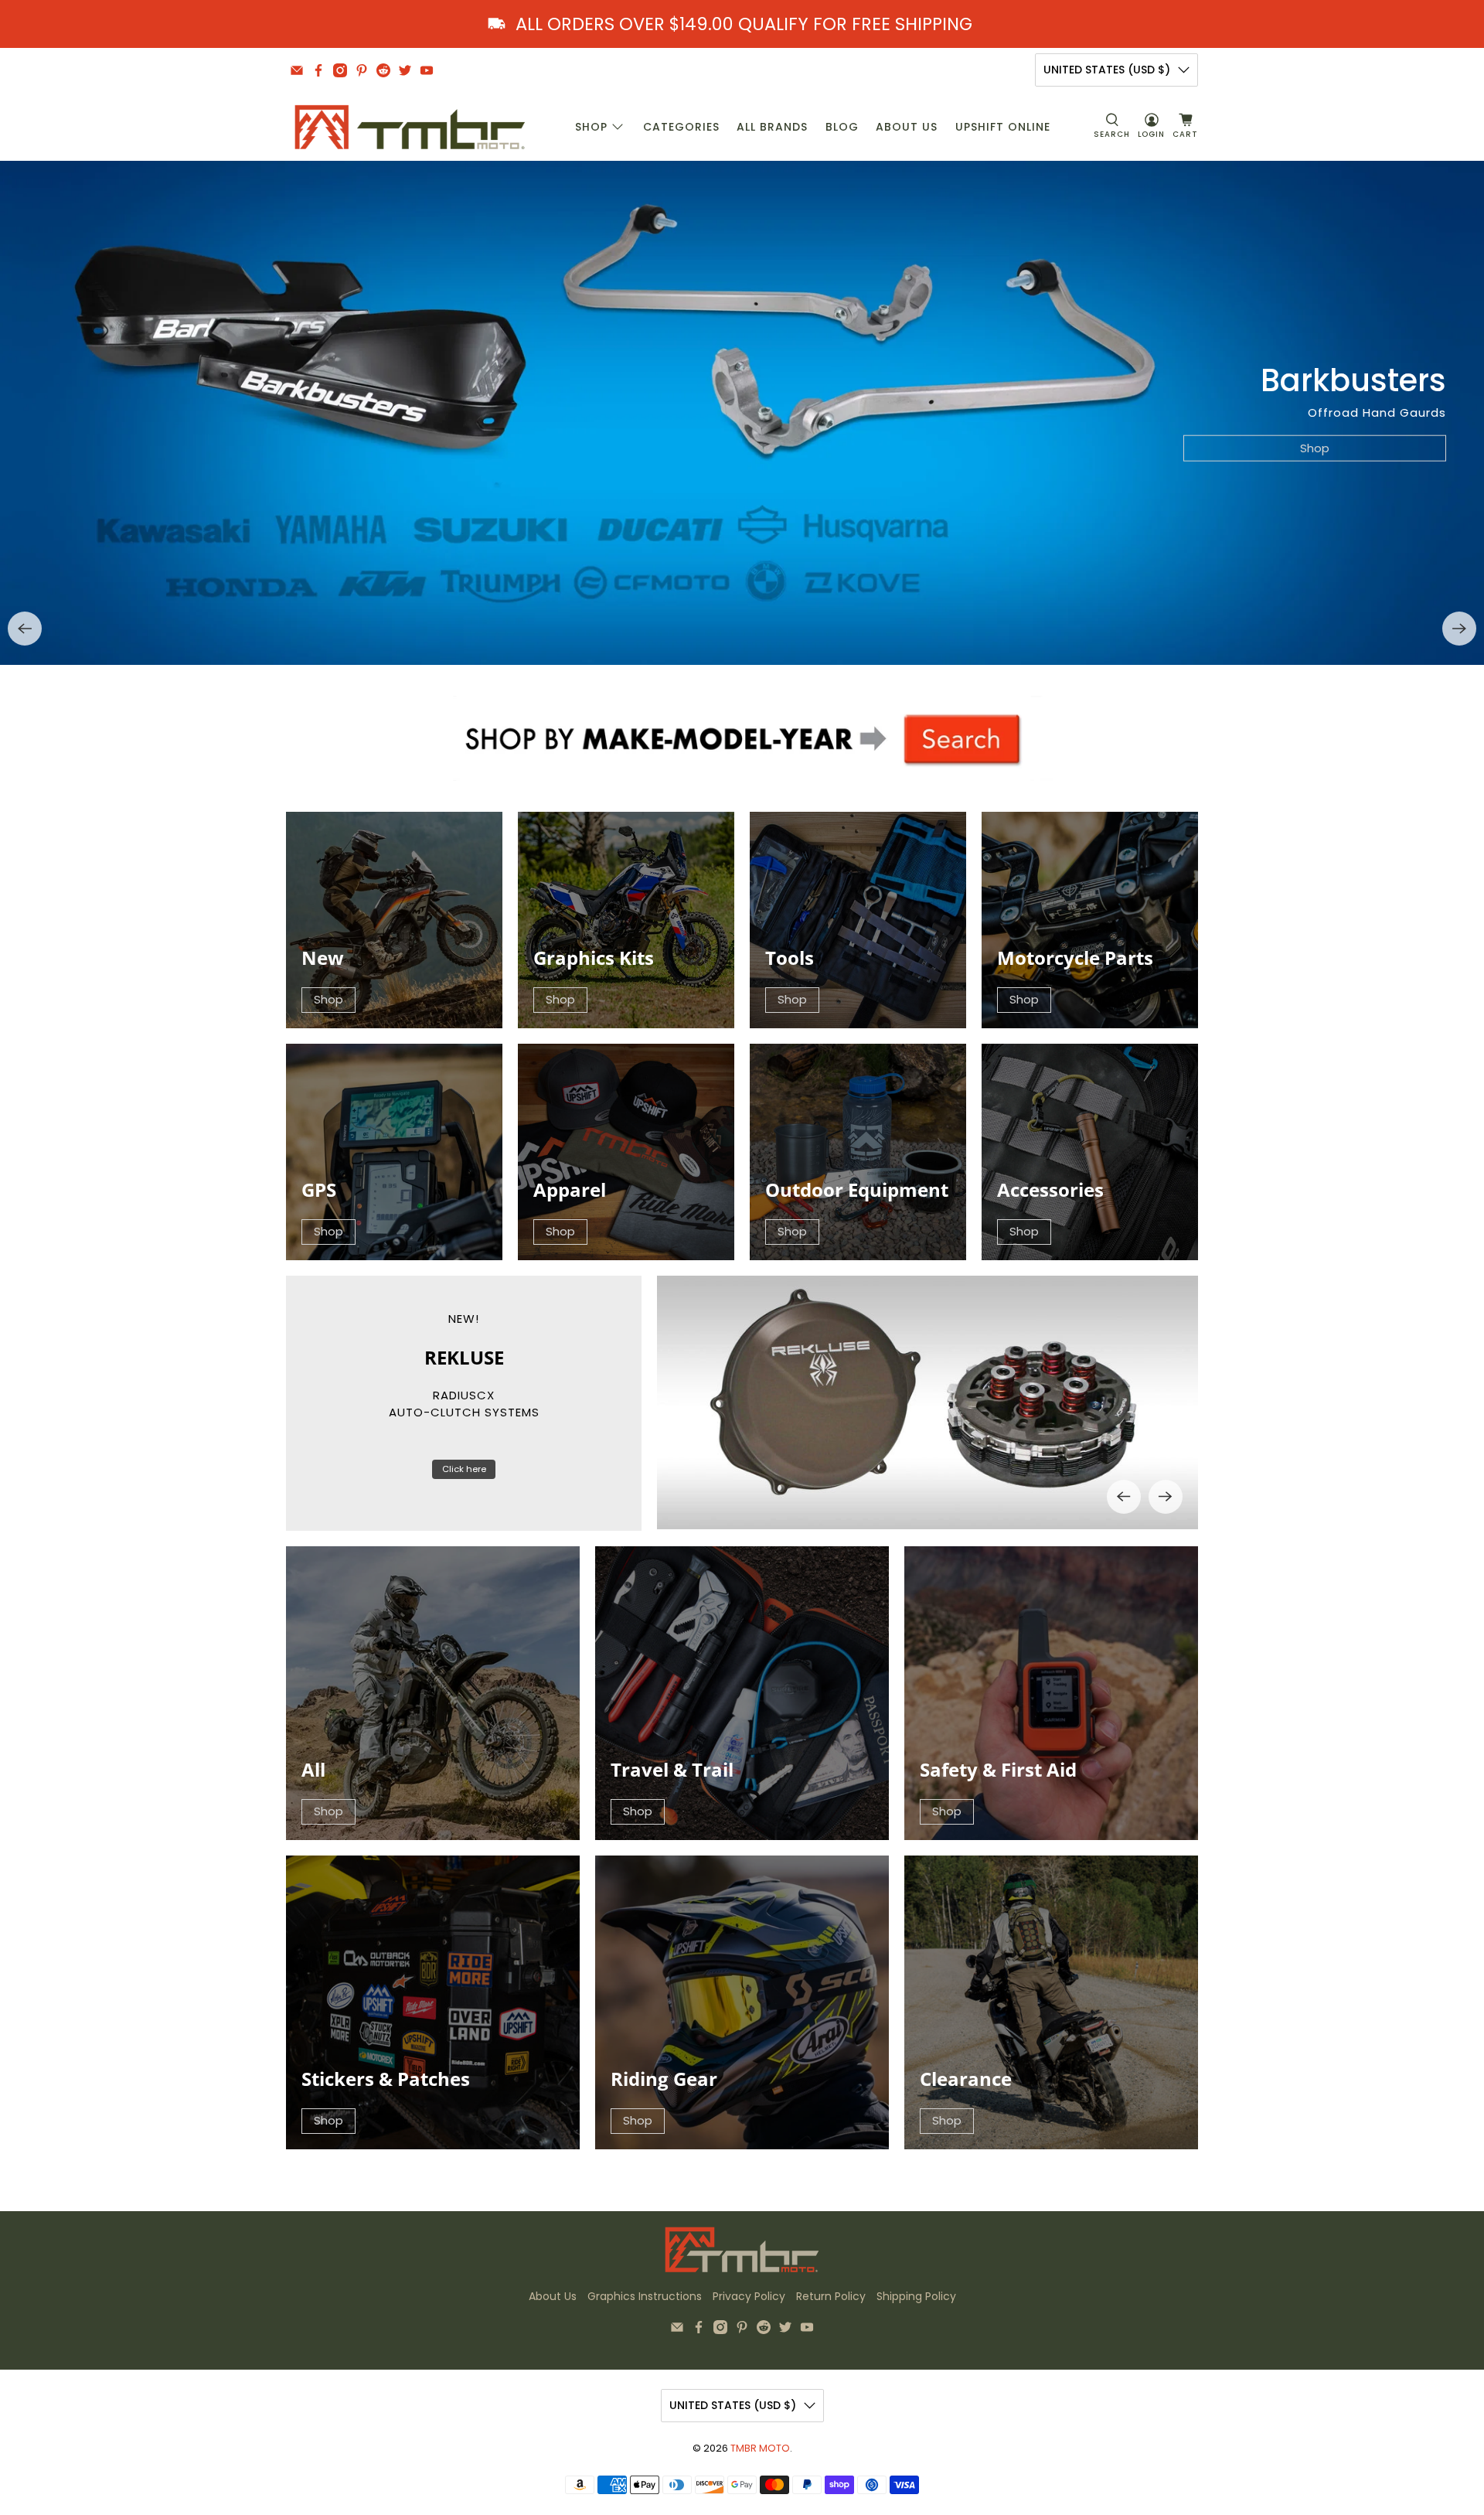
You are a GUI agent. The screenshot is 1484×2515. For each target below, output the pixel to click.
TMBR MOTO (760, 2448)
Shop (591, 127)
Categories (681, 127)
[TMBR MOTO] (410, 127)
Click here (464, 1469)
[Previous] (25, 629)
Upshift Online (1003, 127)
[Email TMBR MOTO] (297, 70)
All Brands (772, 127)
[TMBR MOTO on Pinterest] (362, 70)
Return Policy (831, 2296)
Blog (842, 127)
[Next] (1459, 629)
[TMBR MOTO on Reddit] (383, 70)
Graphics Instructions (645, 2296)
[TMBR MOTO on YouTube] (427, 70)
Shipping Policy (916, 2296)
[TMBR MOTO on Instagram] (340, 70)
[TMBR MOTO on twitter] (405, 70)
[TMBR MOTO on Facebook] (318, 70)
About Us (907, 127)
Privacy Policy (749, 2296)
